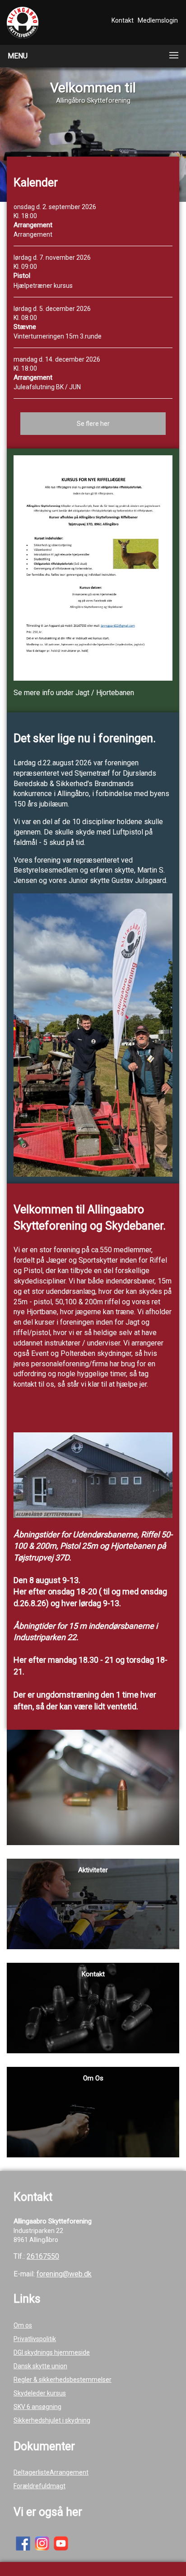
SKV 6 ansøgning (37, 2407)
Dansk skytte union (40, 2366)
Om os (23, 2325)
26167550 (43, 2256)
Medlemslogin (158, 20)
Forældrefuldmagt (40, 2486)
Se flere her (93, 424)
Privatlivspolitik (35, 2339)
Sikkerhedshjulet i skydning (52, 2420)
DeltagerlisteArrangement (51, 2472)
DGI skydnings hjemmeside (52, 2352)
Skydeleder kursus (40, 2393)
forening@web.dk (64, 2274)
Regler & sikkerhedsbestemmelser (63, 2380)
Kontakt (123, 20)
